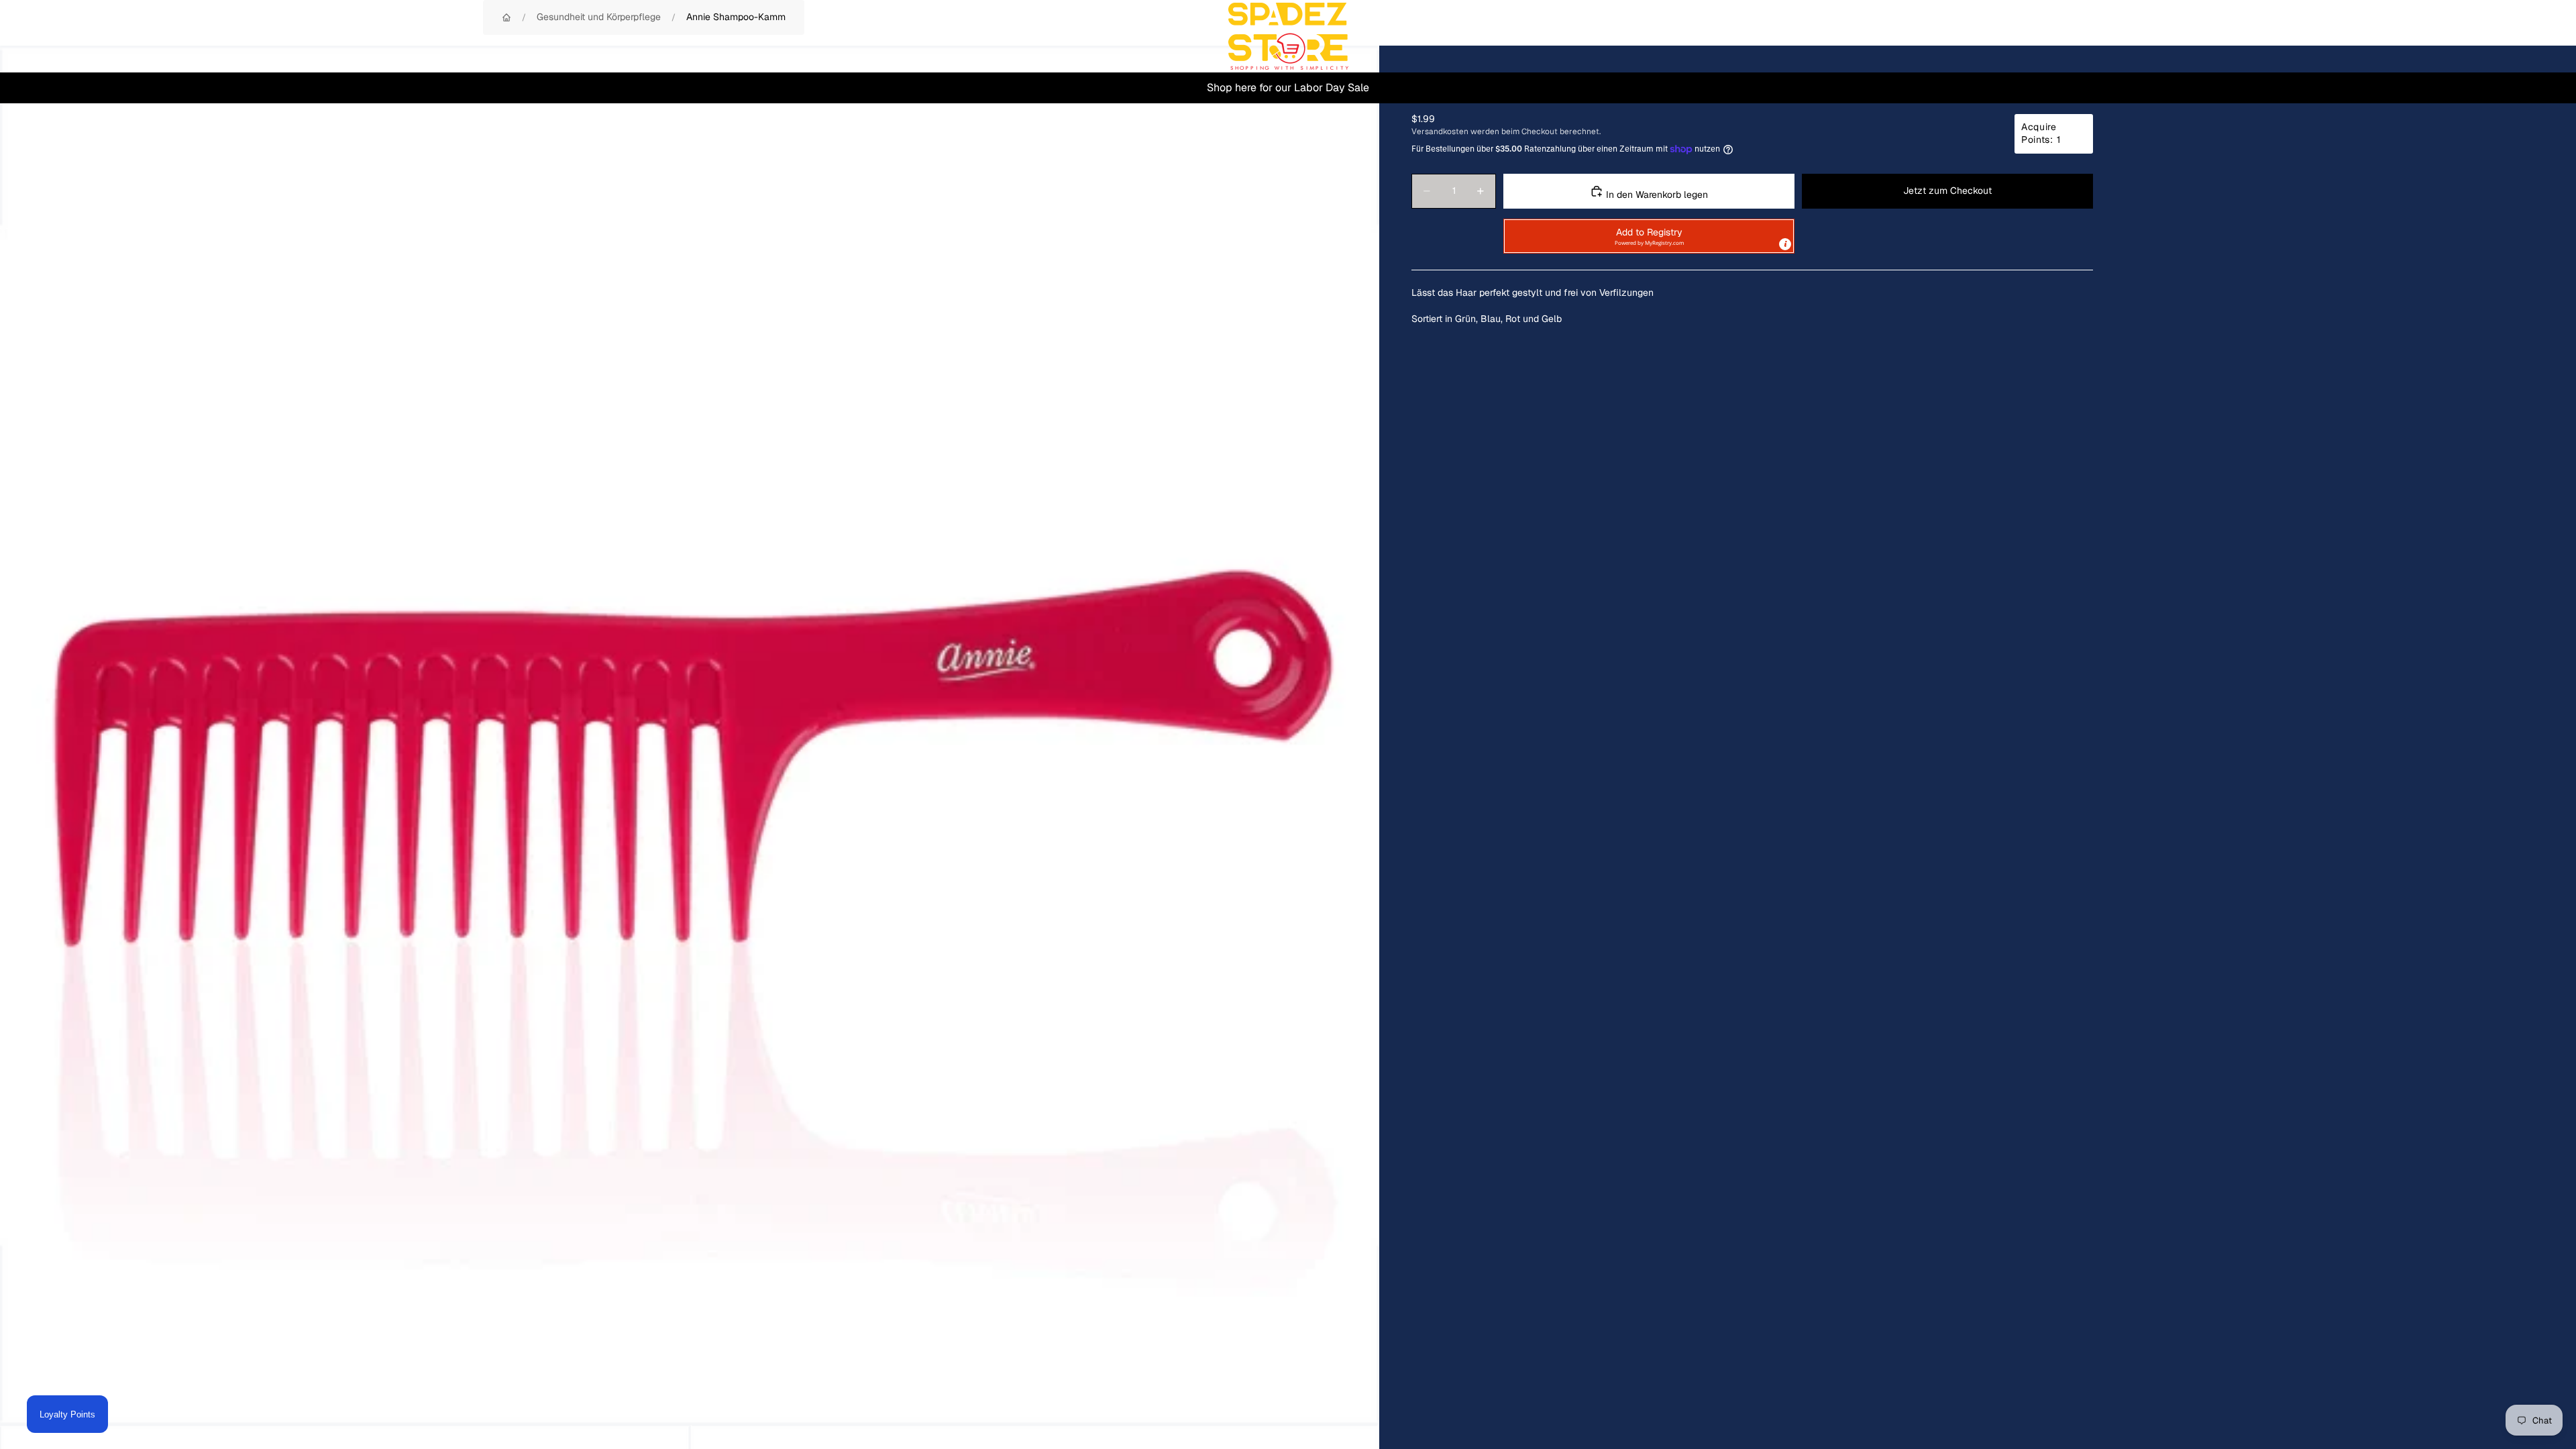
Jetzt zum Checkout (1947, 191)
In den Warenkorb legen (1656, 195)
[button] (1649, 236)
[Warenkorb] (2534, 36)
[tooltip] (1785, 244)
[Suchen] (2477, 36)
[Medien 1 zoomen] (690, 735)
